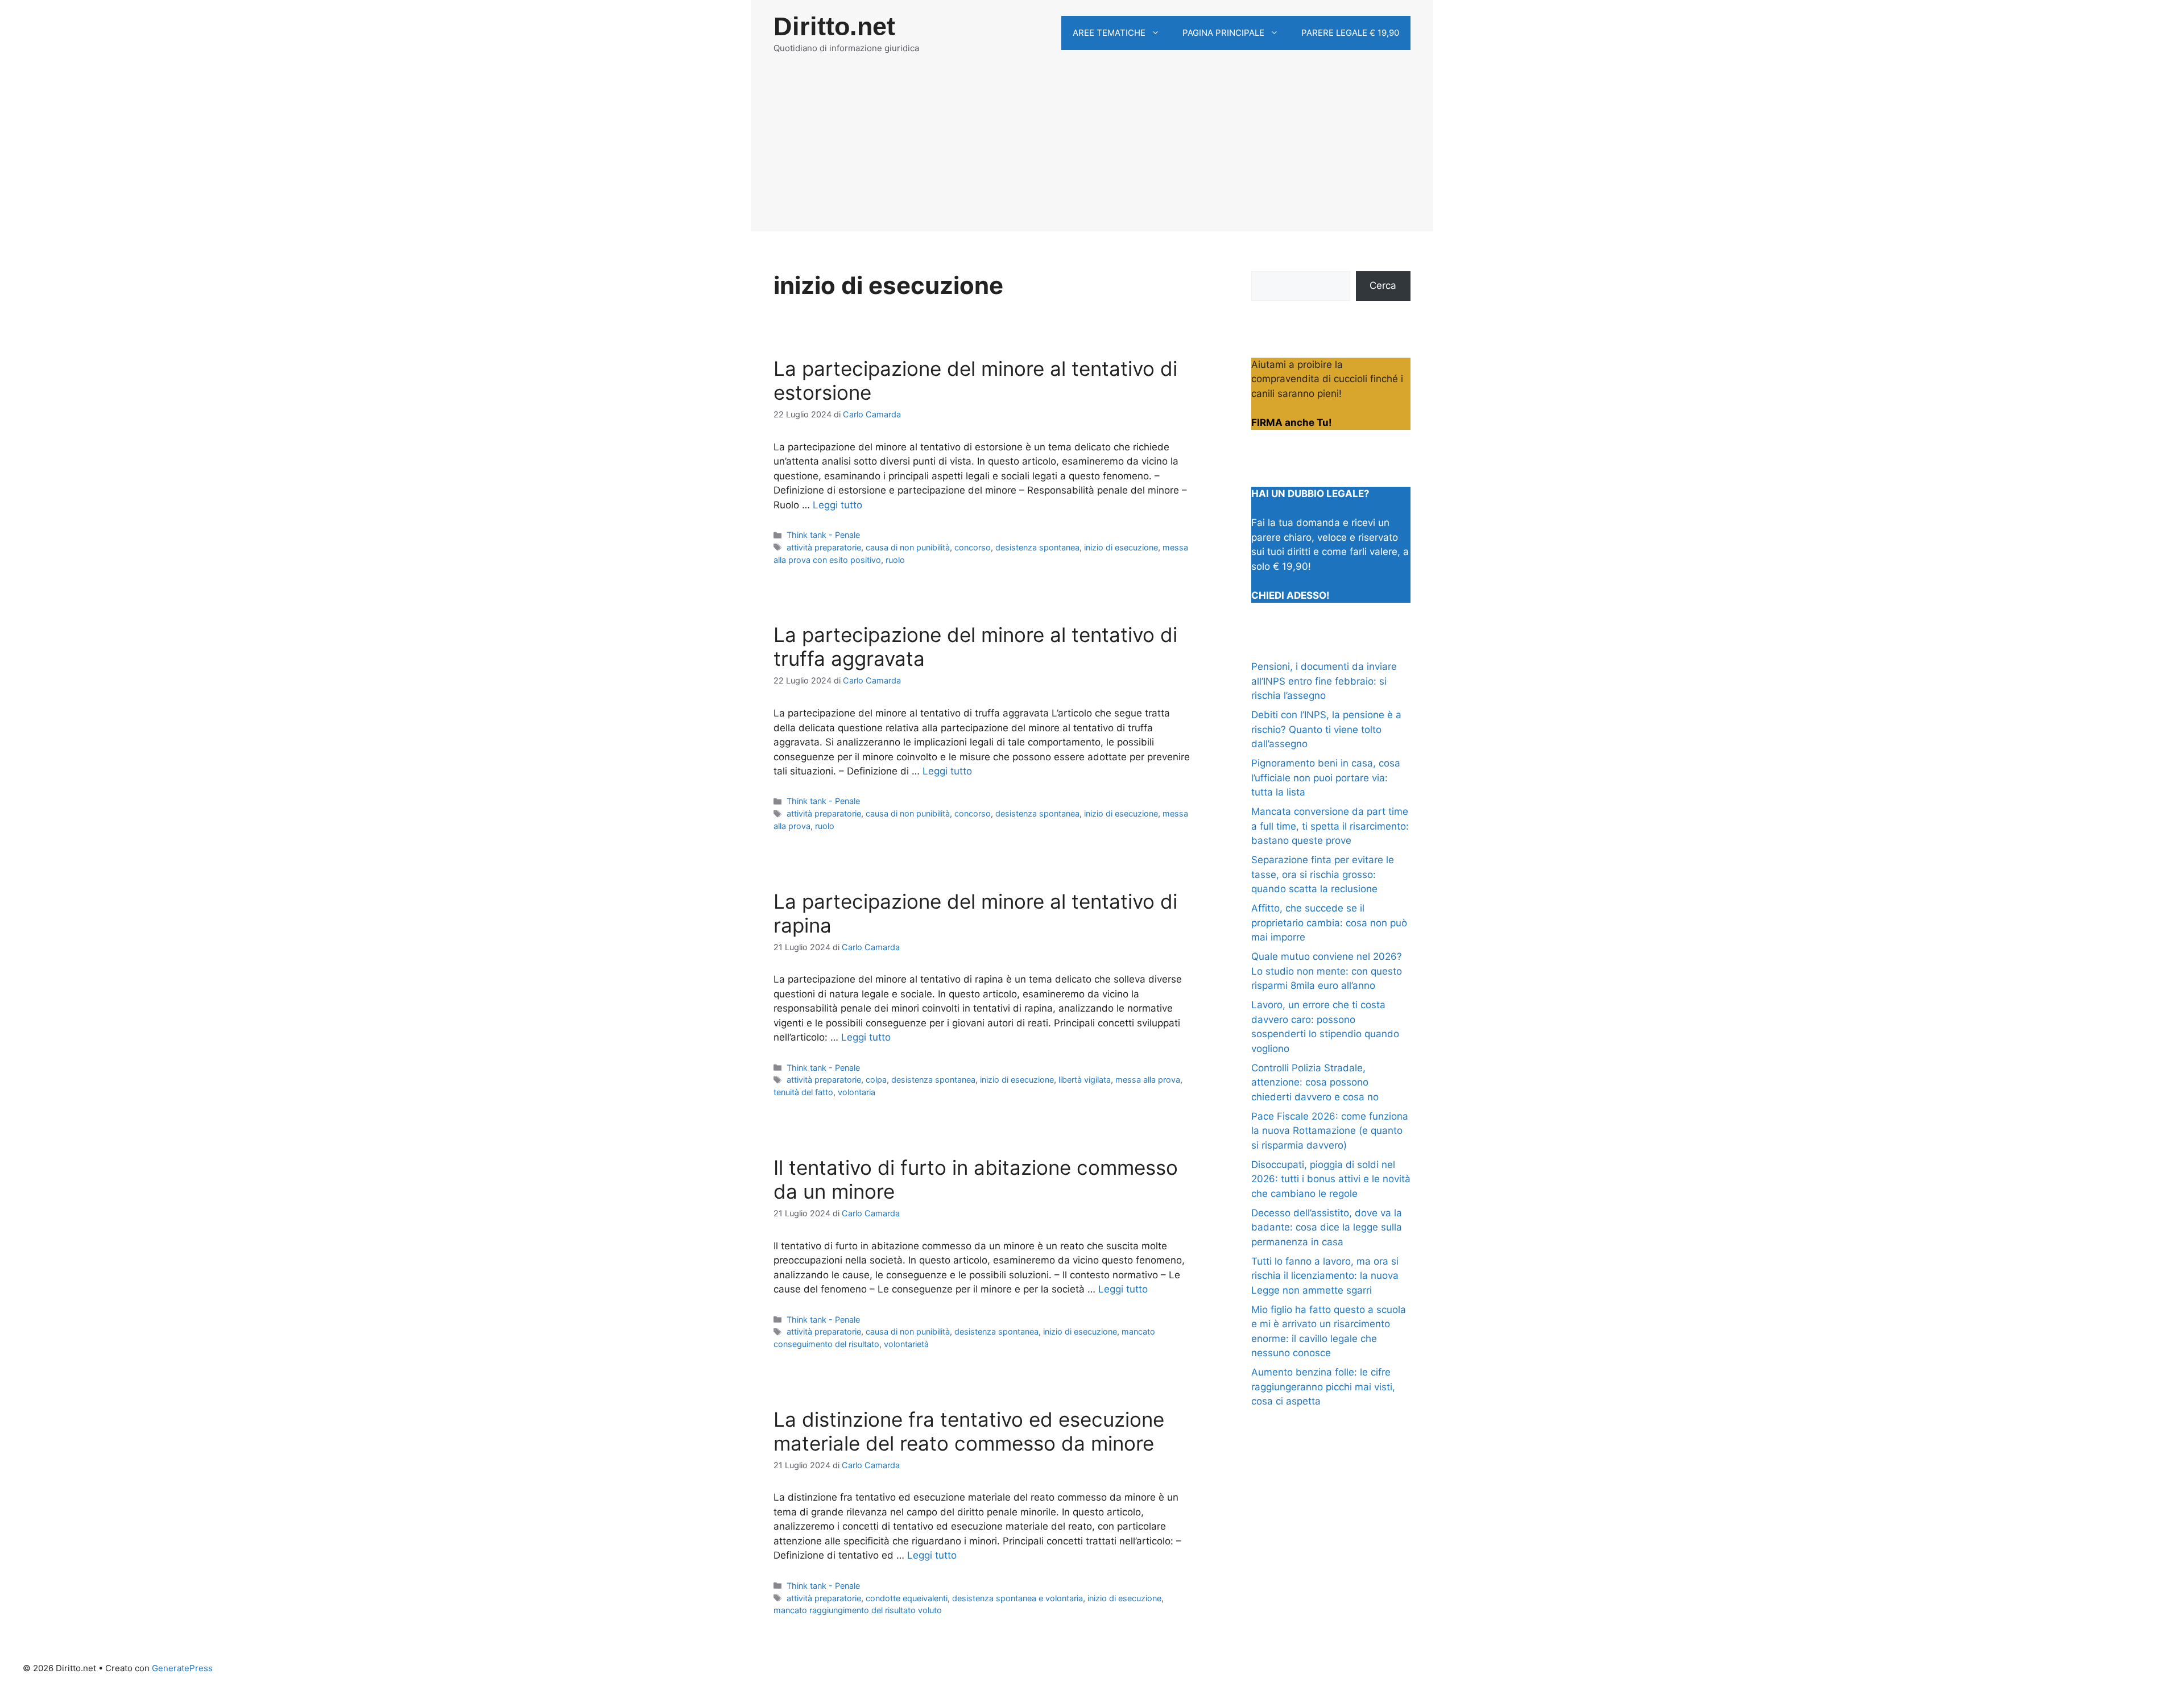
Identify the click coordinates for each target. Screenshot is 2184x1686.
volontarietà (906, 1344)
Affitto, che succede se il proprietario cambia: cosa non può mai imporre (1329, 923)
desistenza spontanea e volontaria (1017, 1598)
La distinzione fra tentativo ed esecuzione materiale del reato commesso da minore (969, 1431)
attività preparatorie (824, 547)
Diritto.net (834, 26)
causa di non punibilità (908, 547)
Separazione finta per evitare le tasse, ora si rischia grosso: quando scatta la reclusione (1323, 874)
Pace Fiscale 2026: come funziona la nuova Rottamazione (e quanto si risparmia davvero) (1330, 1131)
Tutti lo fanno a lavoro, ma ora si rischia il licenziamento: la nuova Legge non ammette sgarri (1325, 1276)
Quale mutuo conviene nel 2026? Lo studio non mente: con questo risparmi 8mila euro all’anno (1327, 971)
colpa (876, 1080)
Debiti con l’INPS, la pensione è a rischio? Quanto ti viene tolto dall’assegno (1326, 729)
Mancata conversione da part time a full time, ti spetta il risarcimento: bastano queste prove (1330, 826)
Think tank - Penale (823, 535)
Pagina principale (1223, 33)
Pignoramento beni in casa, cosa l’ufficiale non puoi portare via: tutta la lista (1326, 778)
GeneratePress (182, 1668)
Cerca (1383, 285)
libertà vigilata (1085, 1080)
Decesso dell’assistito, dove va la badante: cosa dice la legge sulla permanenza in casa (1327, 1227)
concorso (973, 547)
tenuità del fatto (803, 1092)
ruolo (895, 560)
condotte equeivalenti (907, 1598)
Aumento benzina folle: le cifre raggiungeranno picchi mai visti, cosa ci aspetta (1323, 1387)
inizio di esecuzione (1121, 547)
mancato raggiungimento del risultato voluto (858, 1610)
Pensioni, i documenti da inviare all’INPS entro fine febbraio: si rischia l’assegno (1324, 681)
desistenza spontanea (1037, 547)
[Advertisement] (1092, 152)
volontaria (857, 1092)
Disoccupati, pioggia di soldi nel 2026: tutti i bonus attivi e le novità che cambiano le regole (1331, 1179)
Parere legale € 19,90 (1350, 33)
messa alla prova (1148, 1080)
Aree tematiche (1109, 33)
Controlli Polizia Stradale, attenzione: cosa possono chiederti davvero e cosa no (1315, 1082)
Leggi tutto (837, 505)
